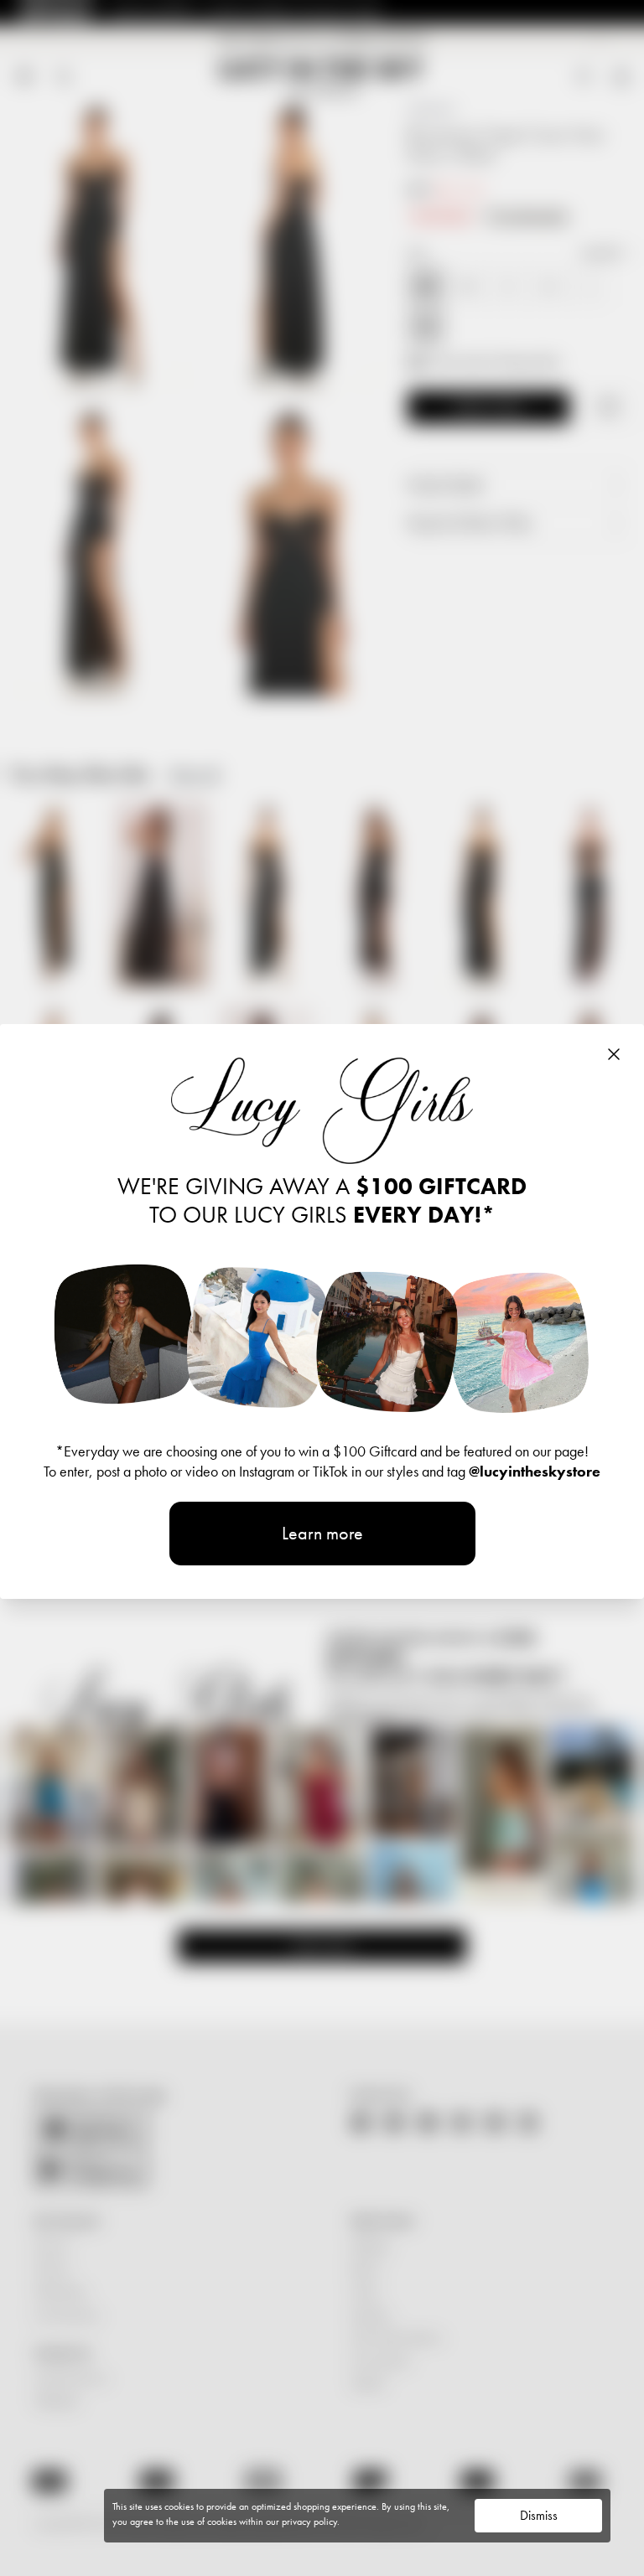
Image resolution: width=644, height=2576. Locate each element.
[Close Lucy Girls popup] (614, 1054)
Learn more (322, 1533)
